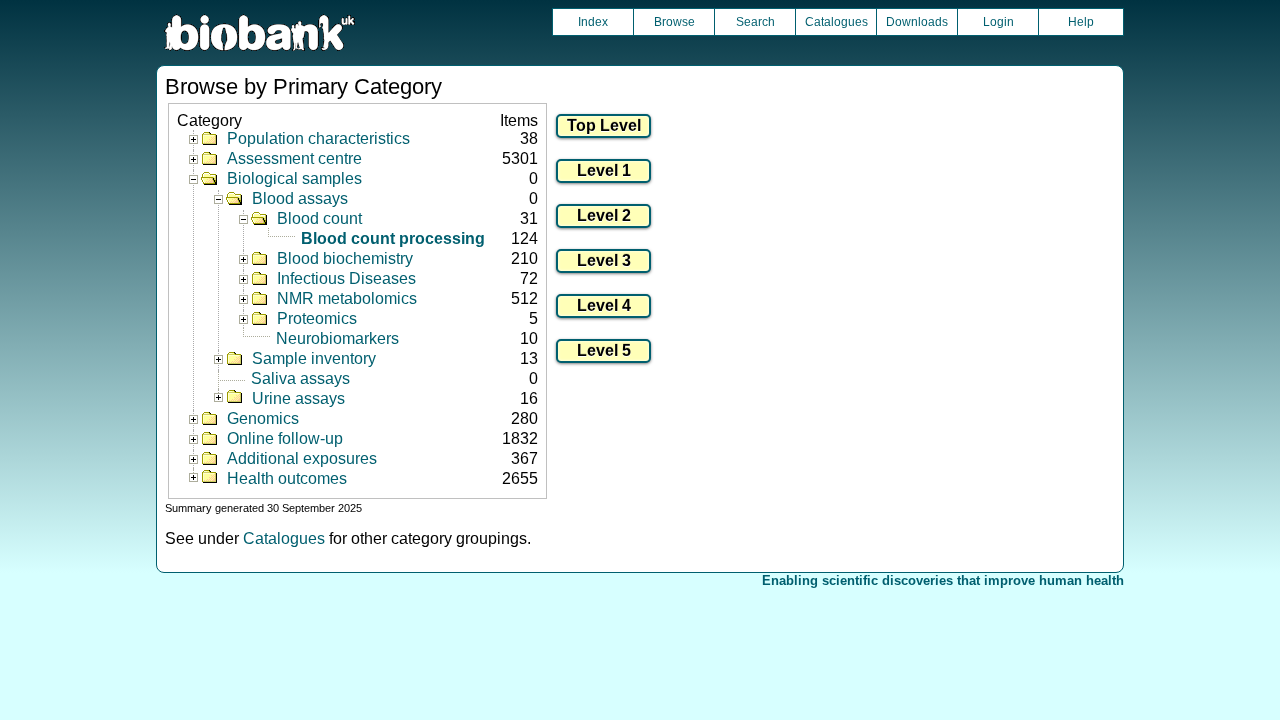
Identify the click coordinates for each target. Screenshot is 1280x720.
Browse (674, 22)
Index (593, 22)
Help (1081, 22)
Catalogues (836, 22)
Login (998, 22)
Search (755, 22)
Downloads (917, 22)
